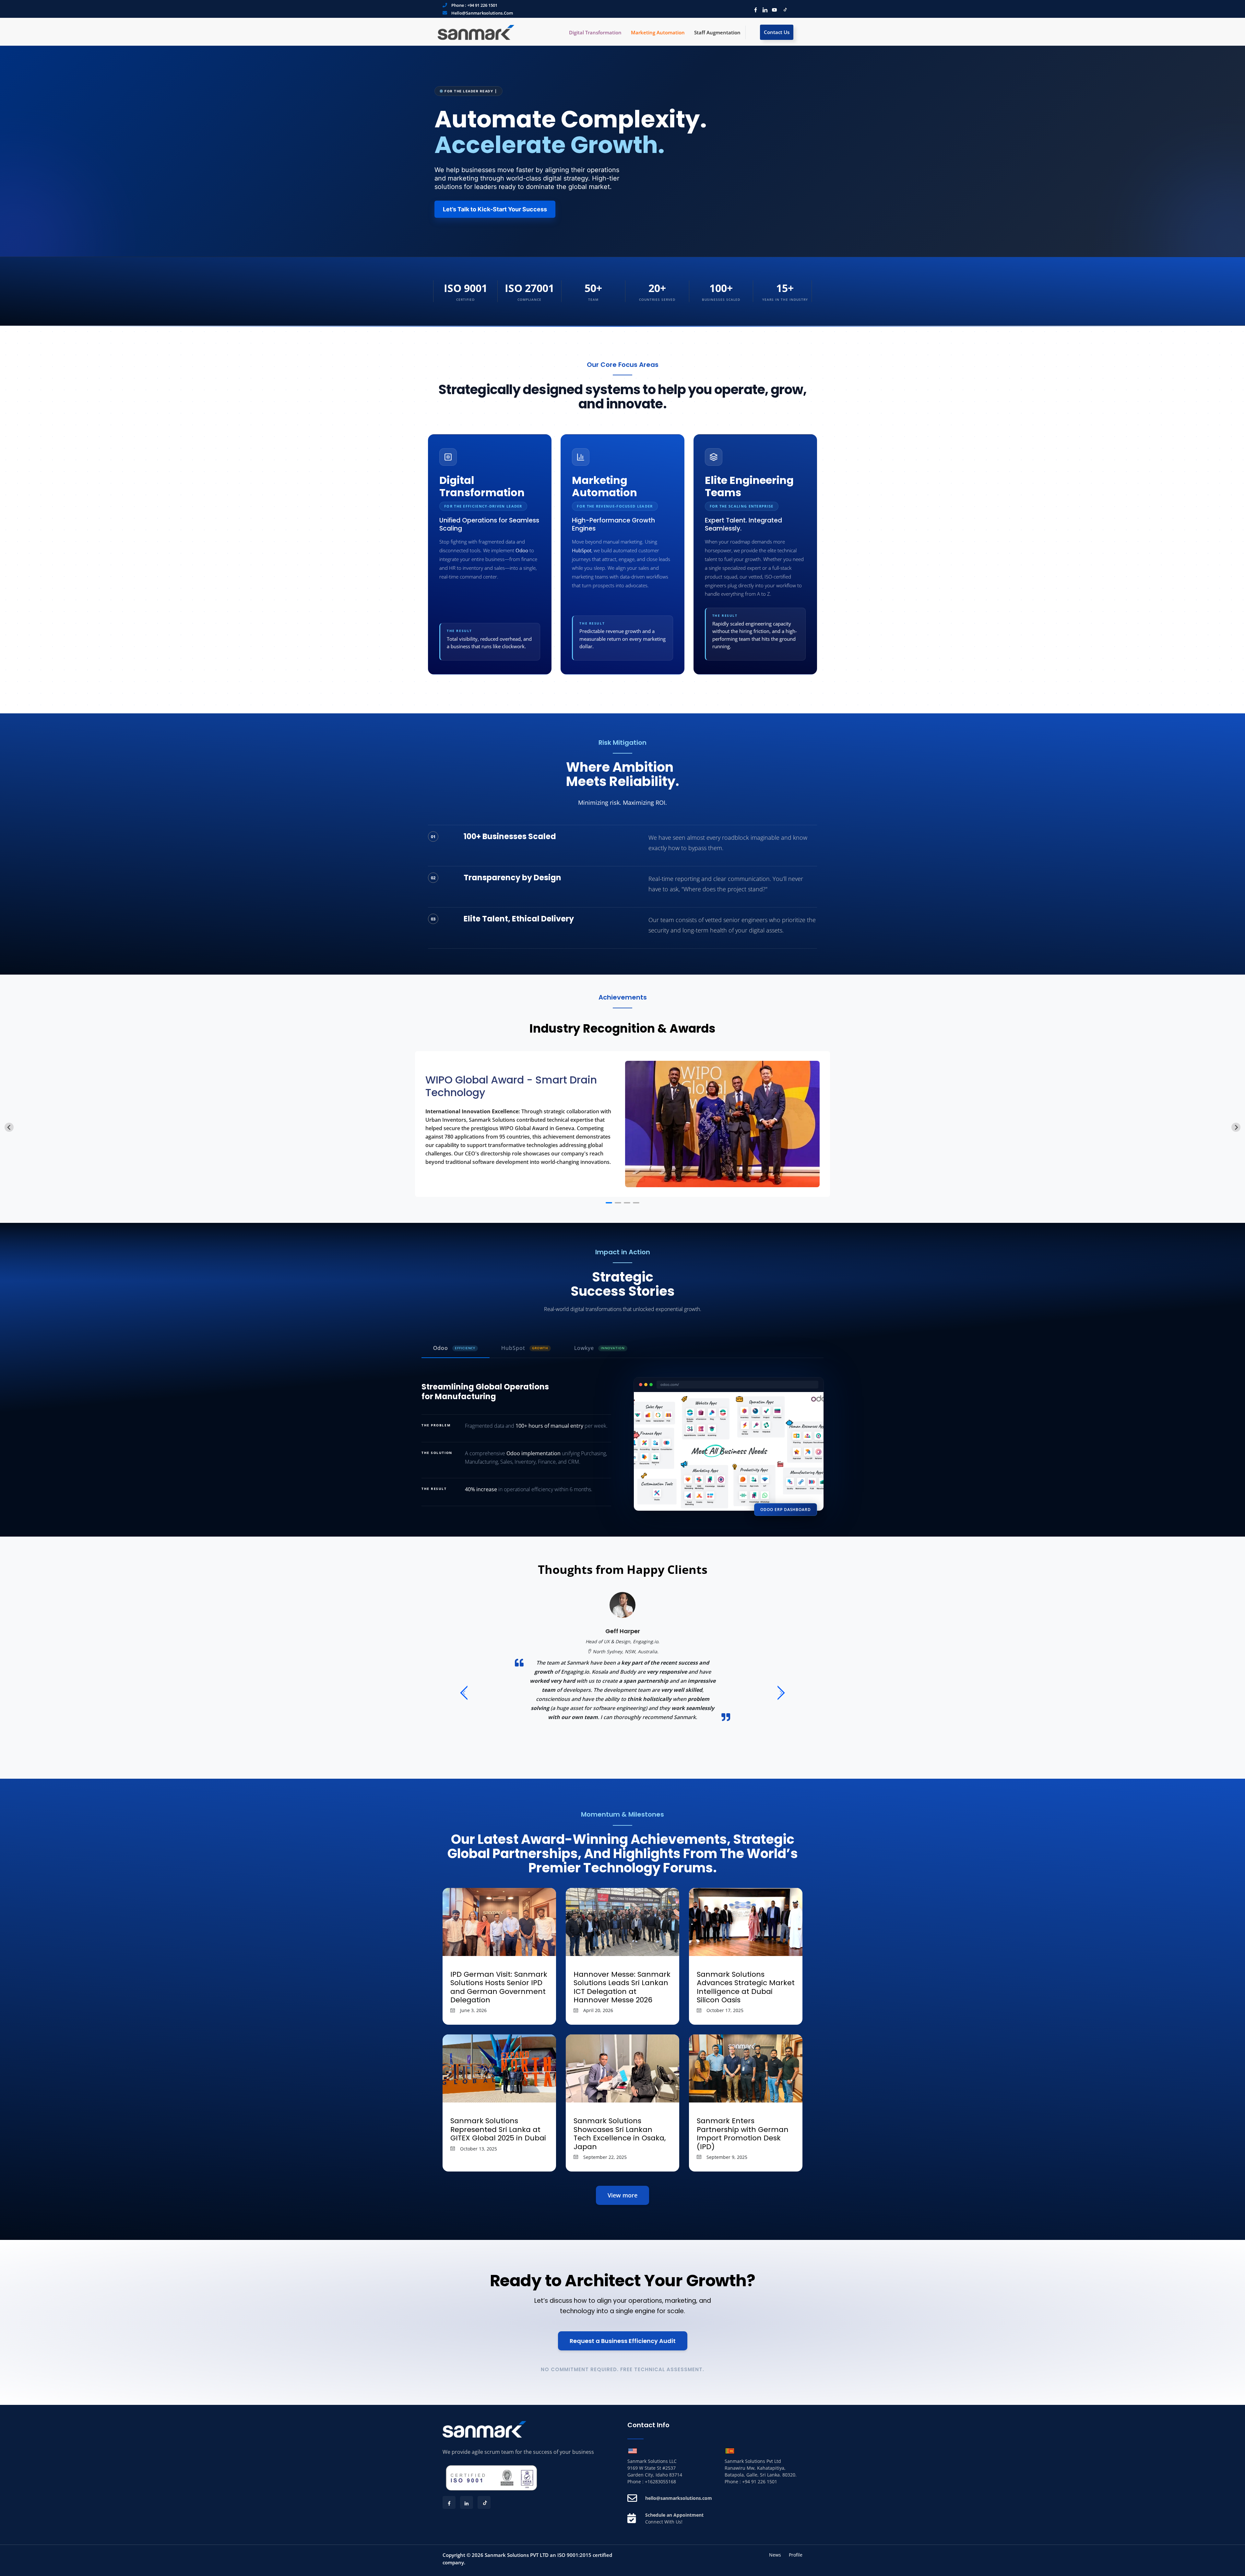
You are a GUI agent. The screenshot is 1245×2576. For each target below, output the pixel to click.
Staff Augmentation (717, 32)
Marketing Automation (658, 32)
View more (622, 2195)
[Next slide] (1236, 1127)
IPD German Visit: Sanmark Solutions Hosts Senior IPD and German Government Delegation (499, 1987)
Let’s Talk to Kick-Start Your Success (495, 209)
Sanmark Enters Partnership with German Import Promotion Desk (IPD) (743, 2134)
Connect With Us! (664, 2522)
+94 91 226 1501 (482, 5)
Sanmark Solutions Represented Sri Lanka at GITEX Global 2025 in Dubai (498, 2129)
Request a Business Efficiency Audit (623, 2341)
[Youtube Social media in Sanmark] (773, 9)
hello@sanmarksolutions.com (482, 13)
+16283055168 (660, 2482)
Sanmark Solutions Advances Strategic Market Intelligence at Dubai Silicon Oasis (746, 1987)
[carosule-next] (781, 1694)
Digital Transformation (595, 32)
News (775, 2555)
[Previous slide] (9, 1127)
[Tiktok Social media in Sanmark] (783, 9)
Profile (796, 2555)
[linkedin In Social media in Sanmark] (763, 9)
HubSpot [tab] (525, 1348)
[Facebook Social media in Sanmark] (754, 9)
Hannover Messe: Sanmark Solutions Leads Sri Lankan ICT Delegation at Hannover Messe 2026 (622, 1987)
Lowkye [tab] (599, 1348)
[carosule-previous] (464, 1694)
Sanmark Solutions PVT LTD (517, 2555)
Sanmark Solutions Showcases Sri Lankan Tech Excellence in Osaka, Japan (620, 2134)
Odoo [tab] (454, 1348)
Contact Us (777, 32)
